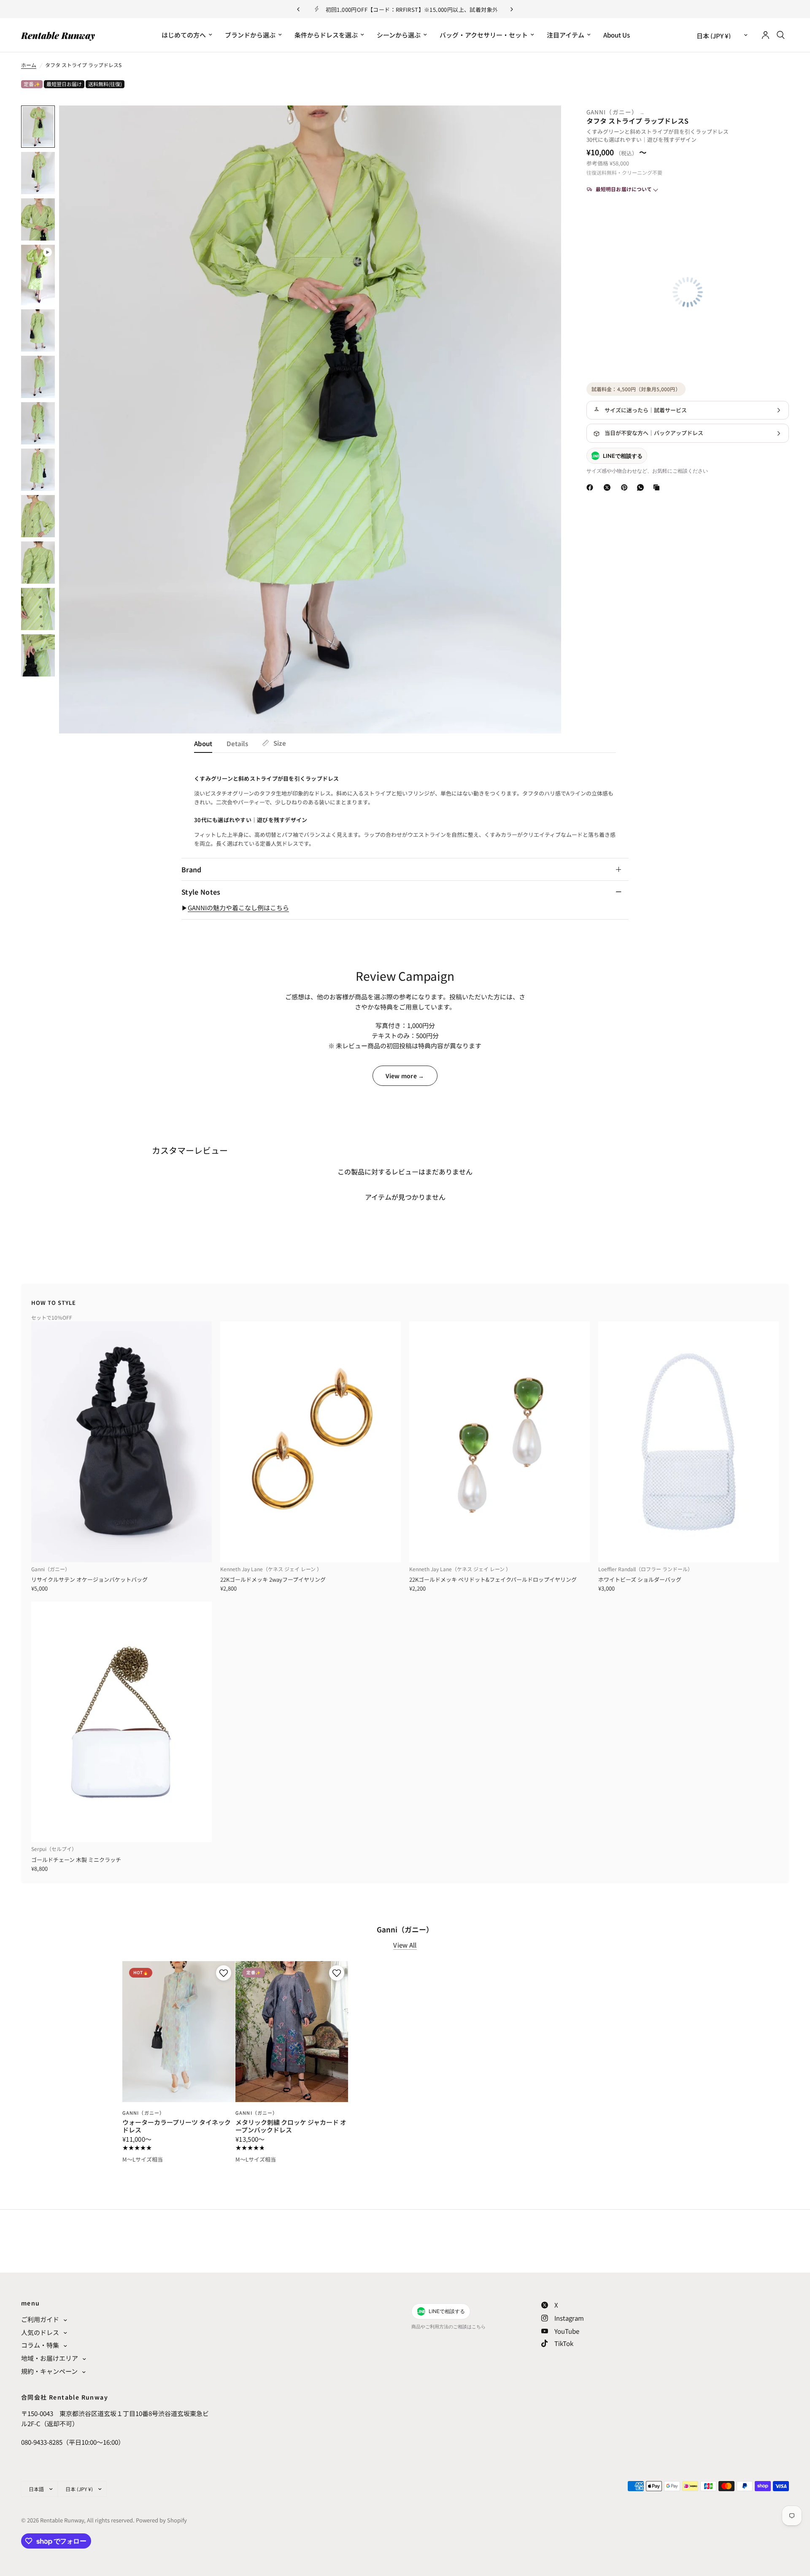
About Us (617, 35)
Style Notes (201, 892)
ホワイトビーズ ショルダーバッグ (640, 1579)
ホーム (29, 65)
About (203, 743)
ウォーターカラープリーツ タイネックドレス (177, 2126)
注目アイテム (566, 35)
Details (237, 743)
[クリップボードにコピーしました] (658, 487)
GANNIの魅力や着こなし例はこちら (238, 908)
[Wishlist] (545, 71)
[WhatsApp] (642, 487)
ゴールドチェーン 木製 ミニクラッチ (76, 1860)
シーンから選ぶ (399, 35)
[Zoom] (543, 123)
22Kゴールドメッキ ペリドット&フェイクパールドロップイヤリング (493, 1579)
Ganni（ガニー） (613, 112)
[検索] (781, 35)
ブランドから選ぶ (250, 35)
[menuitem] (187, 35)
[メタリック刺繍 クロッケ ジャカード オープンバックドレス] (292, 2032)
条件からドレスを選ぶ (326, 35)
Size (280, 743)
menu (31, 2303)
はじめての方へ (184, 35)
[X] (609, 487)
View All (405, 1945)
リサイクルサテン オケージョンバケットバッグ (89, 1579)
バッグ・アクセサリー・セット (484, 35)
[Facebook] (591, 487)
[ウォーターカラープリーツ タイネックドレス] (179, 2032)
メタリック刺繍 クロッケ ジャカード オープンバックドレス (291, 2126)
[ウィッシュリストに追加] (223, 1973)
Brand (192, 869)
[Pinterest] (626, 487)
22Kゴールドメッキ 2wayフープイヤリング (273, 1579)
